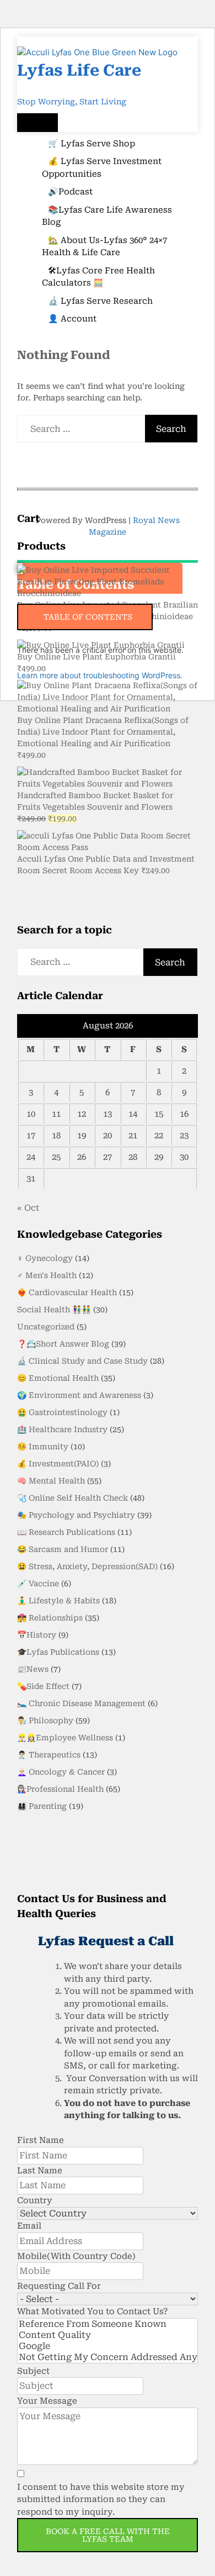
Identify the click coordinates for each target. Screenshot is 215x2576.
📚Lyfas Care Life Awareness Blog (107, 216)
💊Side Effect (43, 1686)
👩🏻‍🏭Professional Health (60, 1789)
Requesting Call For (59, 2286)
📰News (33, 1669)
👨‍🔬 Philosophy (45, 1720)
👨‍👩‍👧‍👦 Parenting (42, 1806)
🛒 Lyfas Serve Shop (92, 144)
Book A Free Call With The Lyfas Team (108, 2535)
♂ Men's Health (47, 1275)
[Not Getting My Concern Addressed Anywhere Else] (108, 2357)
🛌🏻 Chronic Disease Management (81, 1703)
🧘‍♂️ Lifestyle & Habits (58, 1601)
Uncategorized (46, 1327)
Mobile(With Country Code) (76, 2256)
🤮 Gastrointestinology (62, 1412)
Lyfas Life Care (79, 70)
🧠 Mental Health (51, 1481)
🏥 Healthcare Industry (62, 1429)
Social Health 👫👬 (54, 1310)
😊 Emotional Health (58, 1378)
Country (35, 2200)
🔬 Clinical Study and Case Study (82, 1361)
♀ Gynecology (45, 1258)
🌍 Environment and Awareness (79, 1395)
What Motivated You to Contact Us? (92, 2311)
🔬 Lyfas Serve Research (100, 301)
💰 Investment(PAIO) (58, 1464)
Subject (33, 2371)
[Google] (108, 2346)
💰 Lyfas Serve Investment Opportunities (102, 168)
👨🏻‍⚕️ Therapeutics (49, 1755)
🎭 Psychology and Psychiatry (76, 1515)
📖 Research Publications (66, 1532)
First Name (41, 2140)
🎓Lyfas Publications (58, 1652)
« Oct (28, 1208)
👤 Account (72, 319)
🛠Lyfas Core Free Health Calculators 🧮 (98, 277)
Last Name (40, 2171)
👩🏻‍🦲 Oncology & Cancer (61, 1772)
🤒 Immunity (43, 1447)
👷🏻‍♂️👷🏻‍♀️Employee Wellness (65, 1738)
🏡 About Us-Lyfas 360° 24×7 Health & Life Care (104, 247)
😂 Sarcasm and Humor (63, 1549)
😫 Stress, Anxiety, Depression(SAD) (87, 1566)
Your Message (47, 2401)
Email (29, 2226)
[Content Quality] (108, 2335)
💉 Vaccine (38, 1583)
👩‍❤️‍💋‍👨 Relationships (50, 1618)
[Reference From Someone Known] (108, 2324)
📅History (37, 1635)
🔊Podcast (70, 192)
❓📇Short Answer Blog (63, 1344)
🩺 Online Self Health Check (72, 1498)
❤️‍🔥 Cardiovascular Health (67, 1292)
